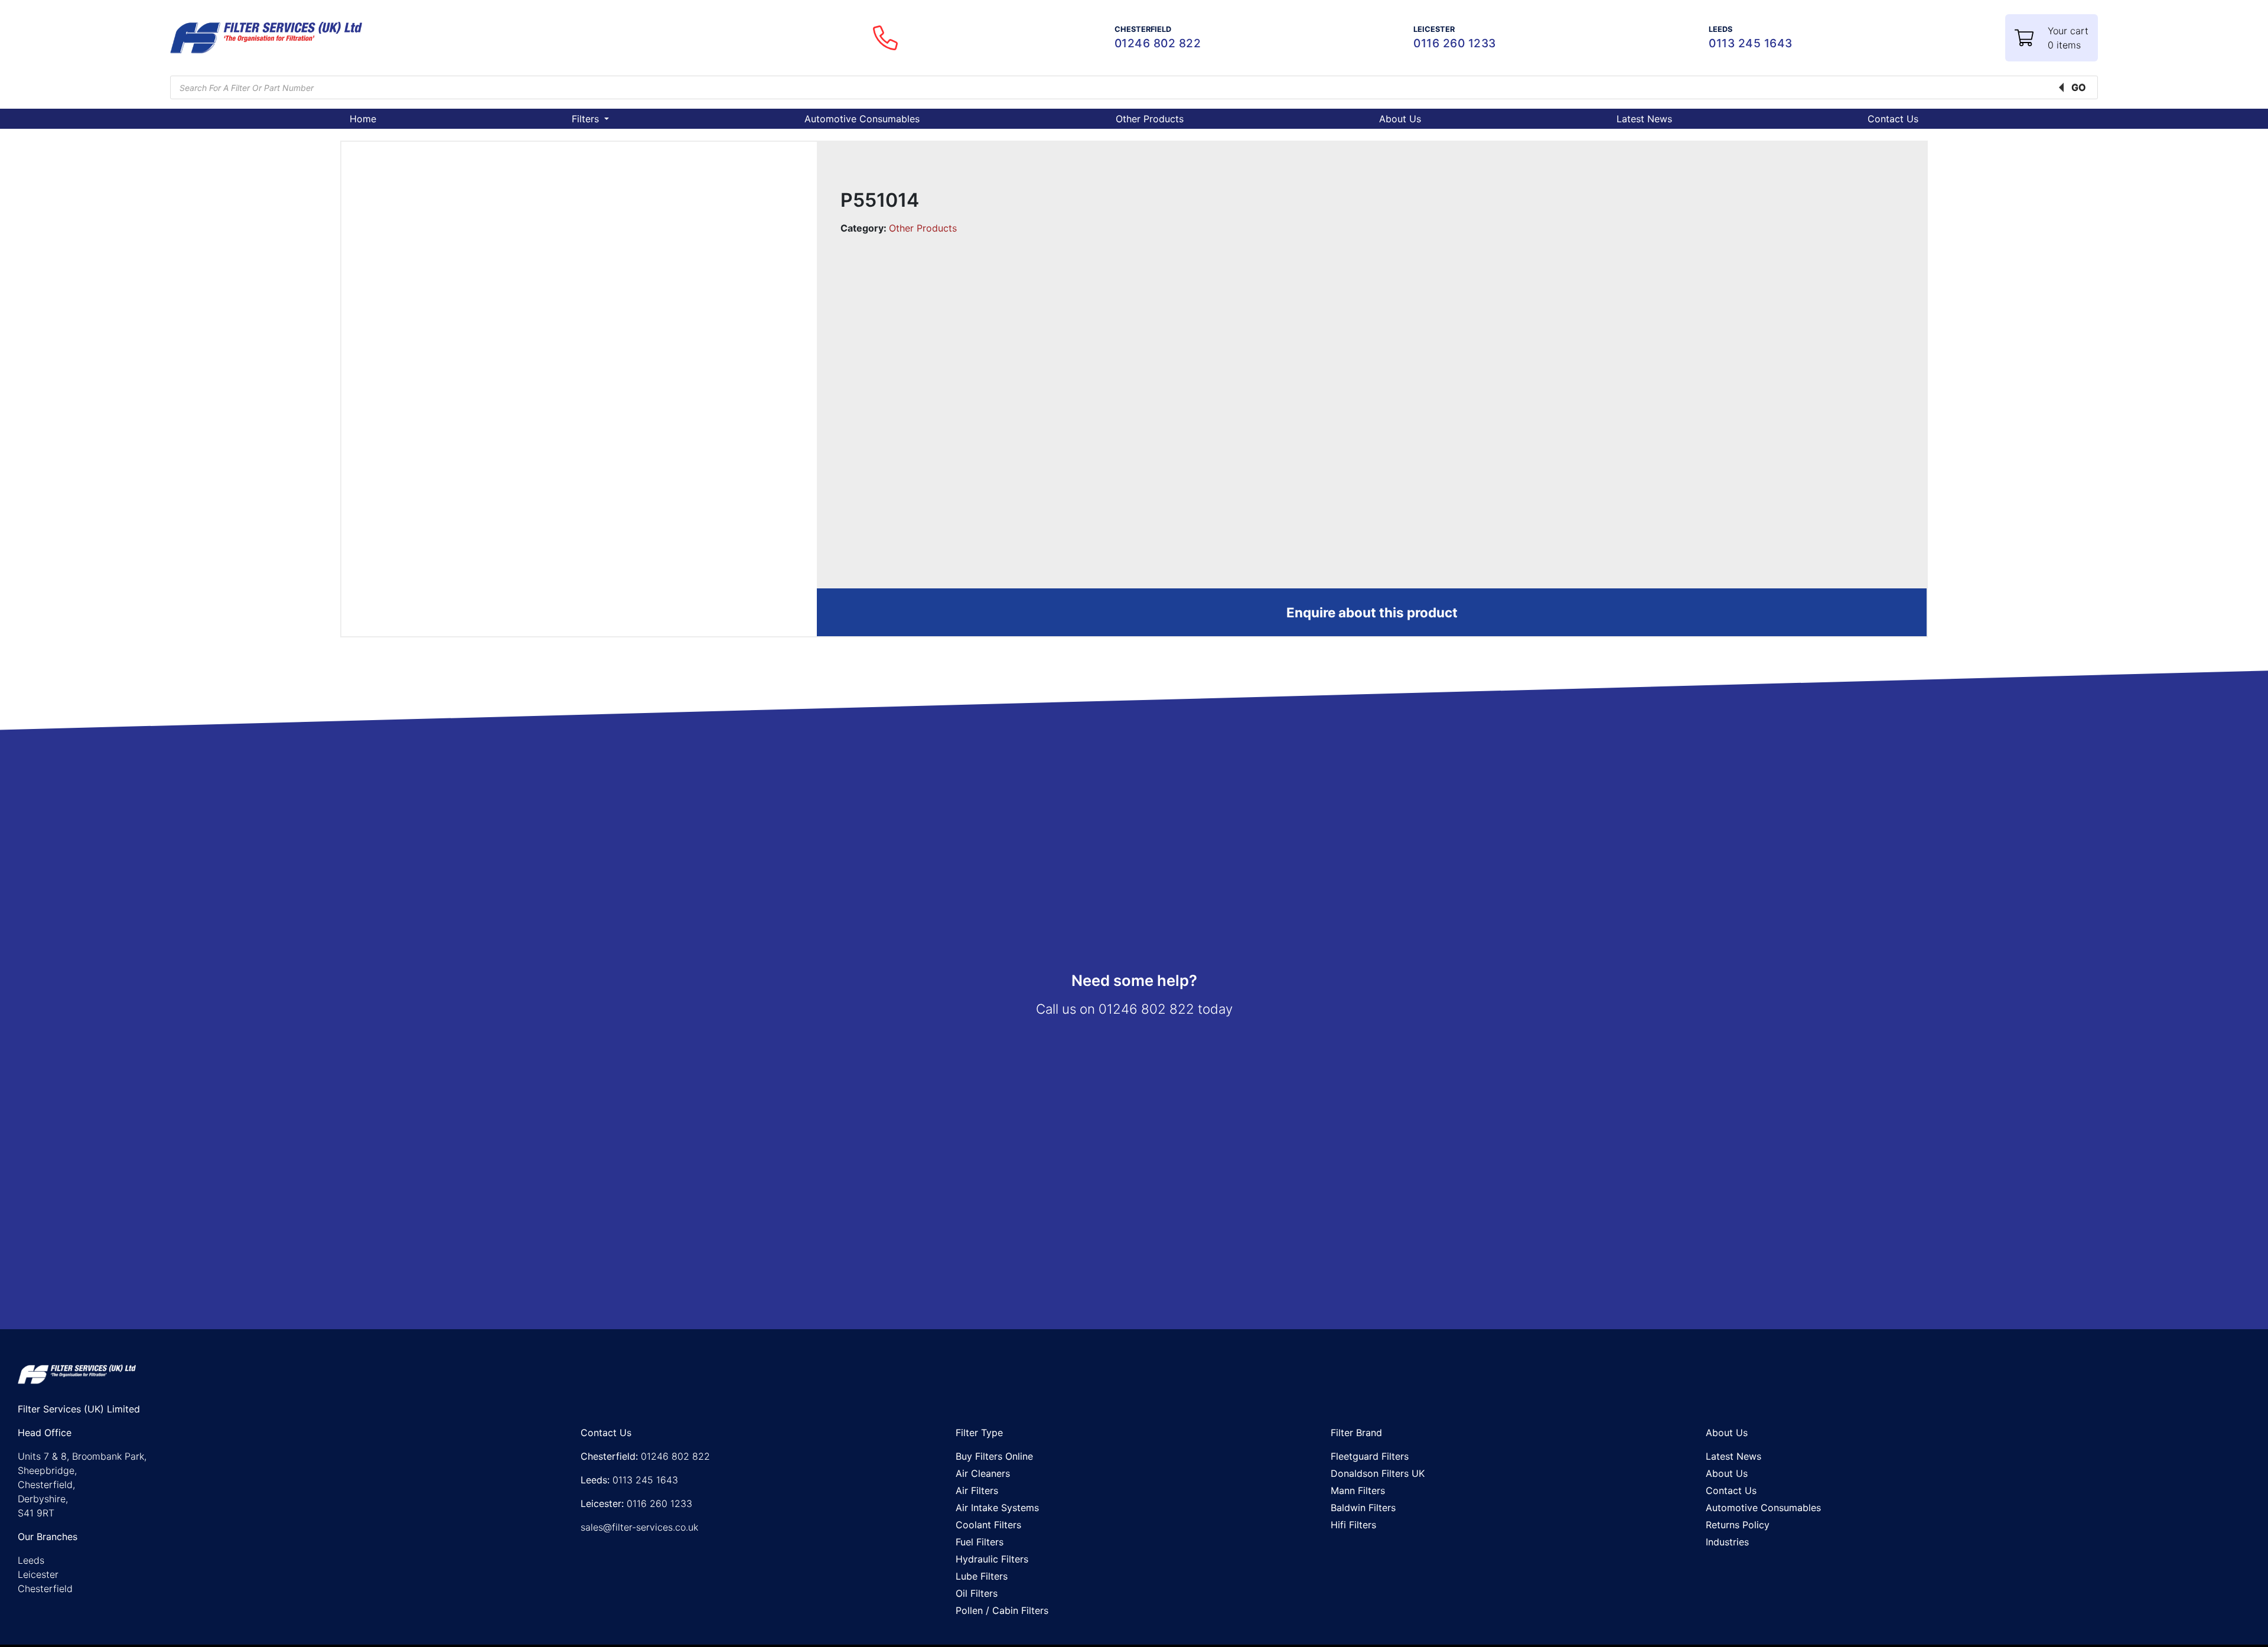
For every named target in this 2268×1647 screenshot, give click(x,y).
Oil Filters (977, 1593)
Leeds (31, 1560)
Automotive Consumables (862, 119)
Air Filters (977, 1490)
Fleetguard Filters (1370, 1456)
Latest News (1644, 119)
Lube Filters (982, 1576)
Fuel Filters (980, 1542)
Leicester (38, 1574)
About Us (1400, 119)
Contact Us (1893, 119)
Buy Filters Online (994, 1456)
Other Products (1150, 119)
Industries (1727, 1542)
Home (363, 119)
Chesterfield (45, 1589)
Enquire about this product (1372, 612)
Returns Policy (1738, 1525)
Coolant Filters (988, 1525)
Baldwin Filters (1363, 1508)
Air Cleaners (983, 1473)
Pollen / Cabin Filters (1002, 1610)
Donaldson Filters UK (1378, 1473)
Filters (587, 119)
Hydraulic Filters (992, 1559)
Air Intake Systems (997, 1508)
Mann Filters (1358, 1490)
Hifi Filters (1353, 1525)
